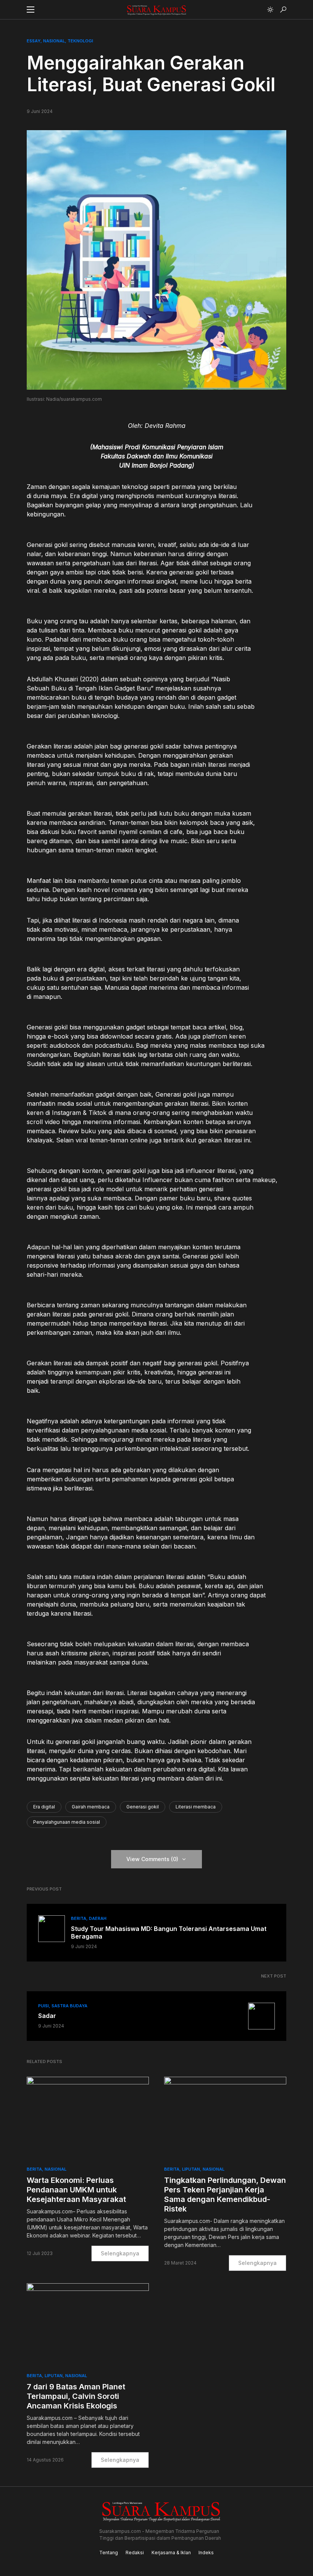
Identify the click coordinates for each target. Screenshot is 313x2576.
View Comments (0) (152, 1859)
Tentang (109, 2553)
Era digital (44, 1807)
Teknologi (80, 41)
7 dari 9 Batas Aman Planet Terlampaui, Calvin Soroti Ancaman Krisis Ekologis (76, 2396)
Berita (79, 1918)
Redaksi (135, 2553)
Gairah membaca (91, 1807)
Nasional (54, 41)
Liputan (191, 2169)
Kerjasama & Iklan (171, 2553)
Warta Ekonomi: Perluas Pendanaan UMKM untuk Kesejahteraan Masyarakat (76, 2190)
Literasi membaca (196, 1807)
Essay (34, 41)
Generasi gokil (143, 1807)
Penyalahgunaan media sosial (67, 1822)
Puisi (44, 2006)
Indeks (206, 2553)
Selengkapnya (120, 2253)
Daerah (98, 1918)
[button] (31, 10)
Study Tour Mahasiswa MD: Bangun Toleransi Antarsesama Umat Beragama (169, 1932)
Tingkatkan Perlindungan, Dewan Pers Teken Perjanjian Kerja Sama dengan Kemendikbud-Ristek (225, 2195)
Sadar (47, 2016)
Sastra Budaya (69, 2006)
